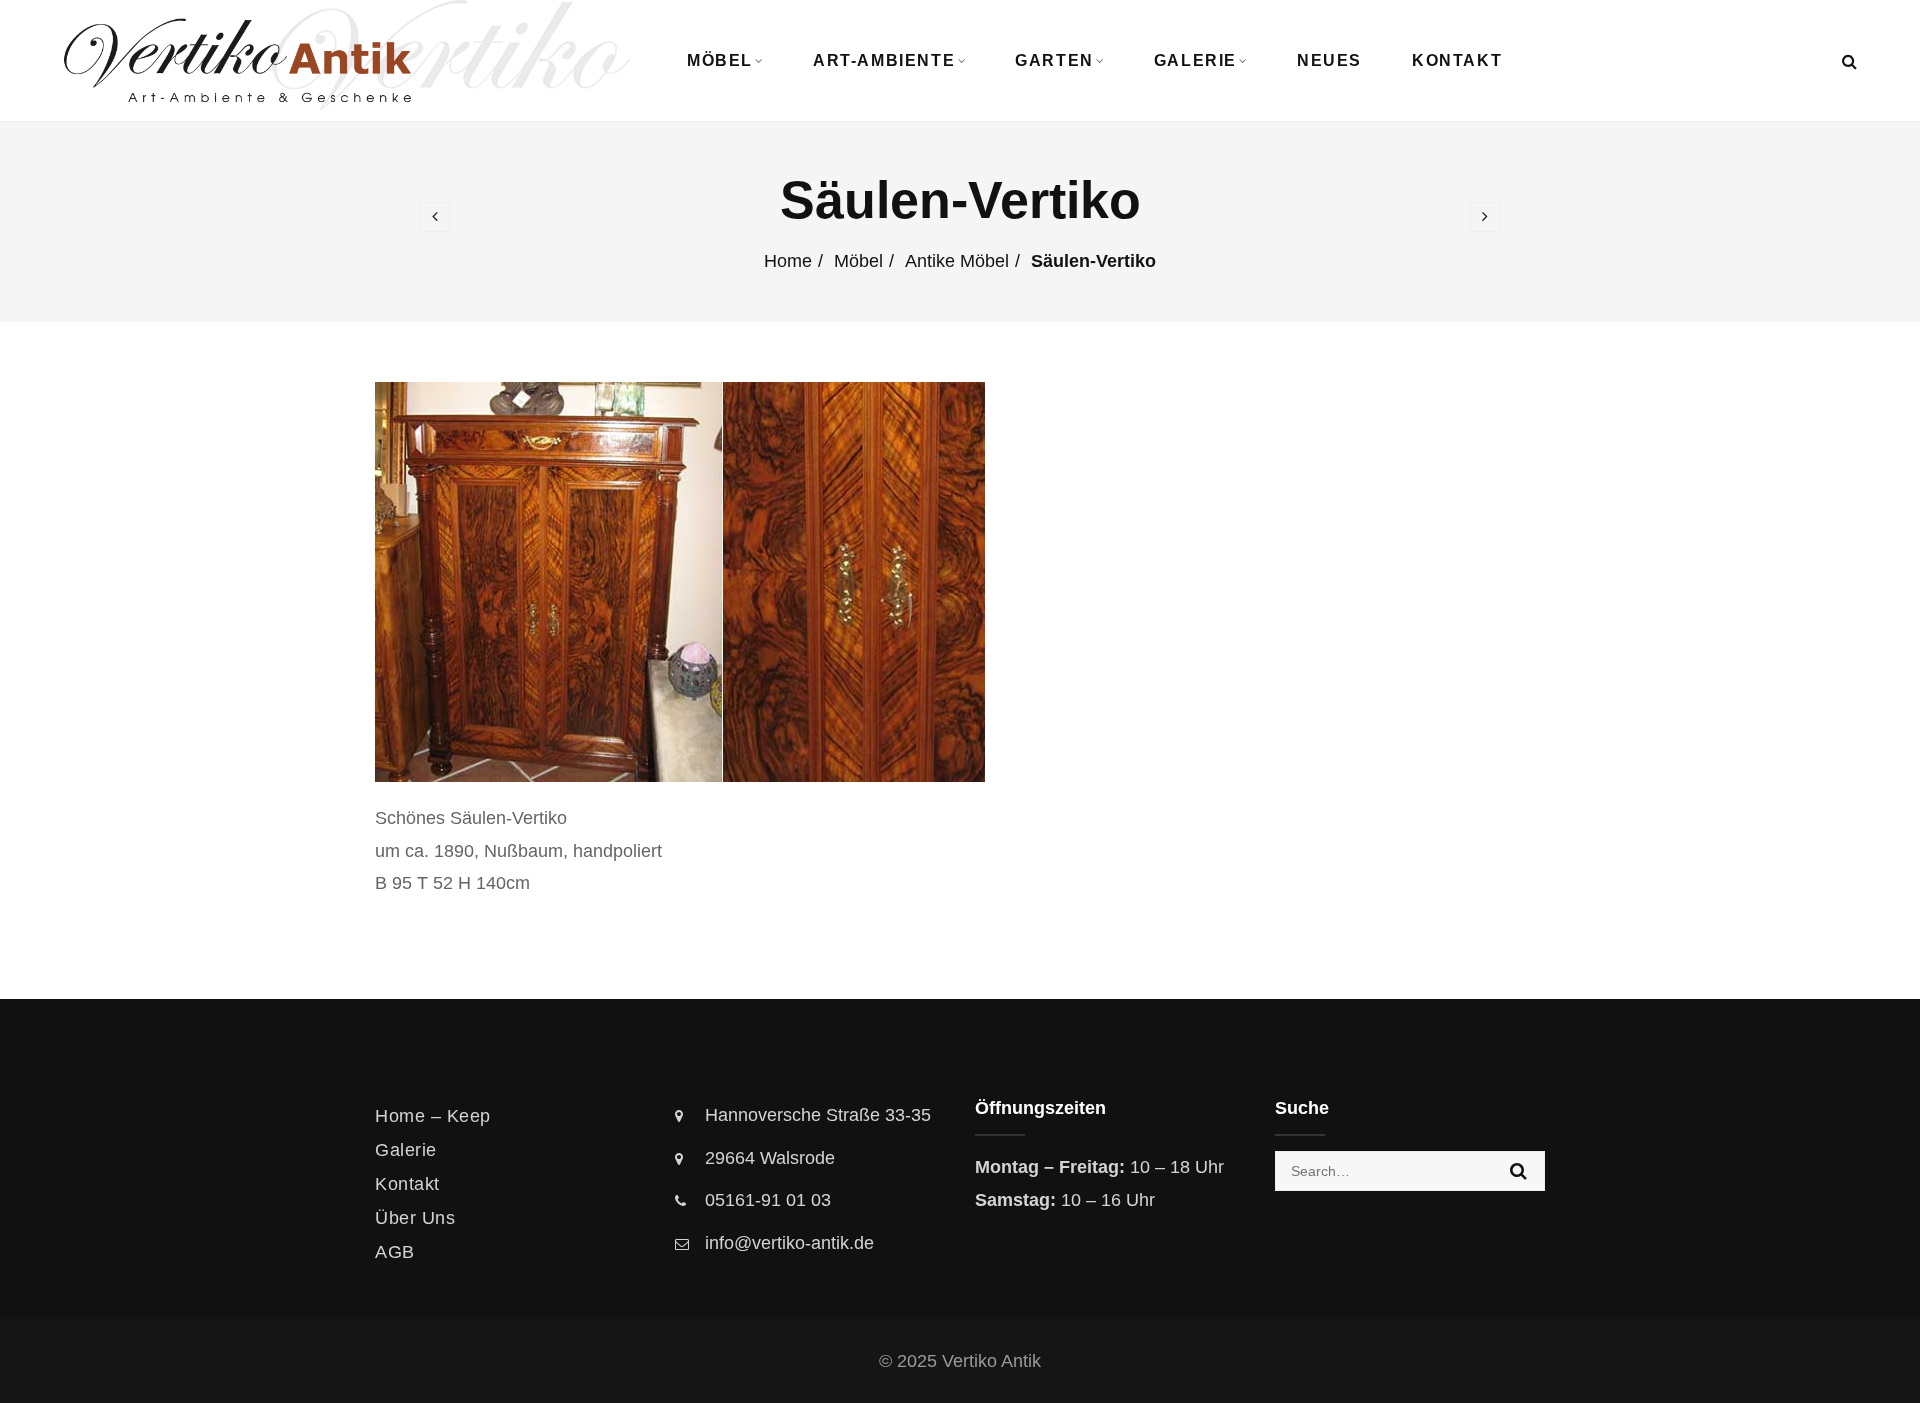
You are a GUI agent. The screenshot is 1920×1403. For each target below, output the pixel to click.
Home (788, 261)
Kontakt (1457, 60)
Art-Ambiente (884, 60)
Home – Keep (433, 1116)
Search (1518, 1171)
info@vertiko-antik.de (789, 1243)
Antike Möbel (957, 261)
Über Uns (415, 1218)
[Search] (1849, 61)
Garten (1054, 60)
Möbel (720, 60)
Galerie (1195, 60)
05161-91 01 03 (768, 1200)
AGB (395, 1252)
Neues (1329, 60)
